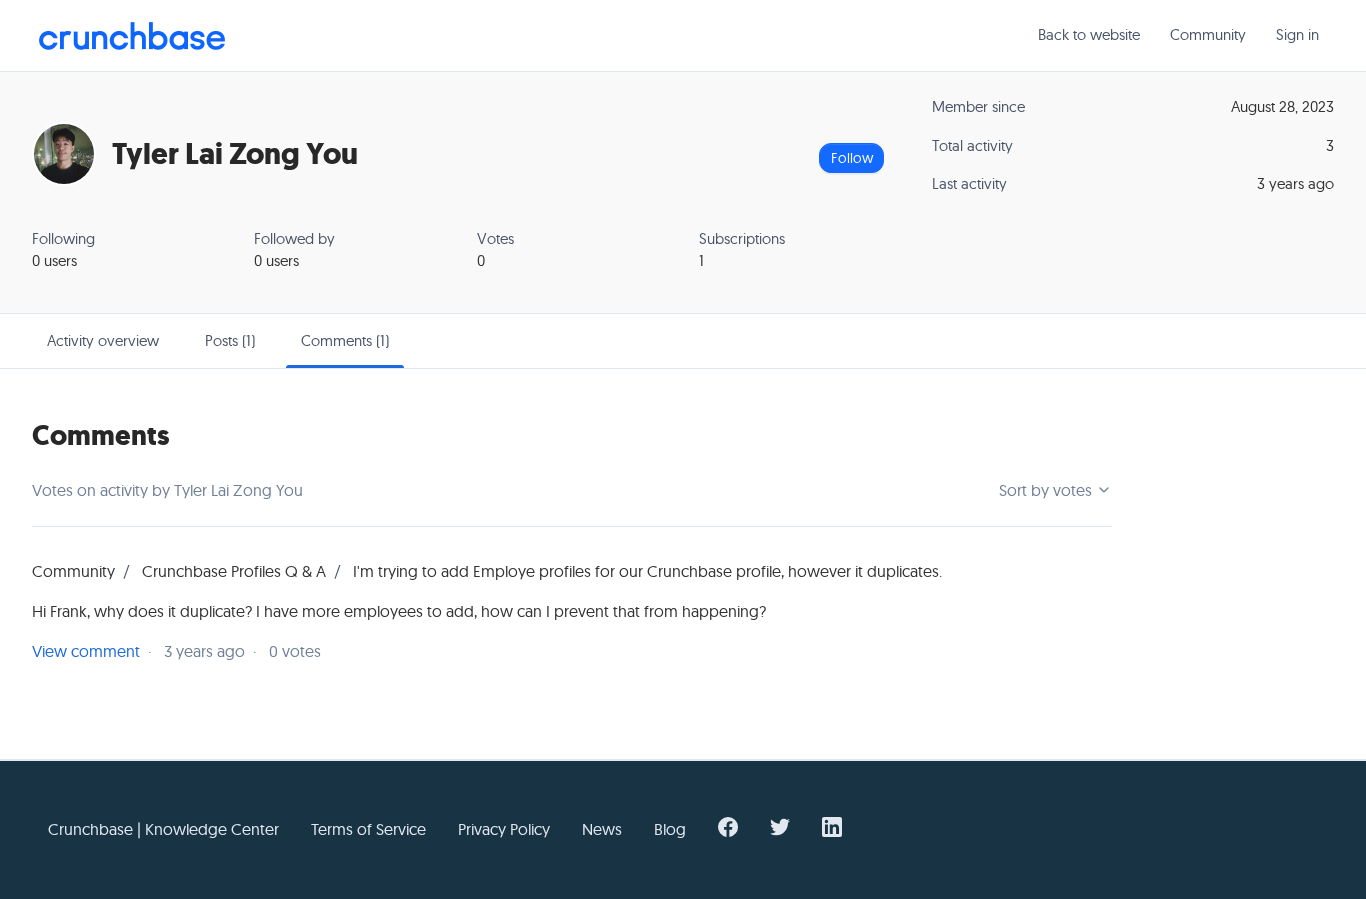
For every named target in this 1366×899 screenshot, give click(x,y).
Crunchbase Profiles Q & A (234, 571)
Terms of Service (368, 829)
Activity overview (103, 340)
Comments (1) (345, 340)
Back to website (1089, 34)
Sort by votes (1047, 490)
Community (1208, 34)
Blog (670, 829)
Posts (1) (230, 340)
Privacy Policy (504, 829)
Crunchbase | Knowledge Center (163, 829)
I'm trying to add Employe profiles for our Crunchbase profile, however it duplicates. (647, 571)
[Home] (132, 36)
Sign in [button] (1297, 34)
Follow (852, 158)
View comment (86, 651)
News (602, 829)
